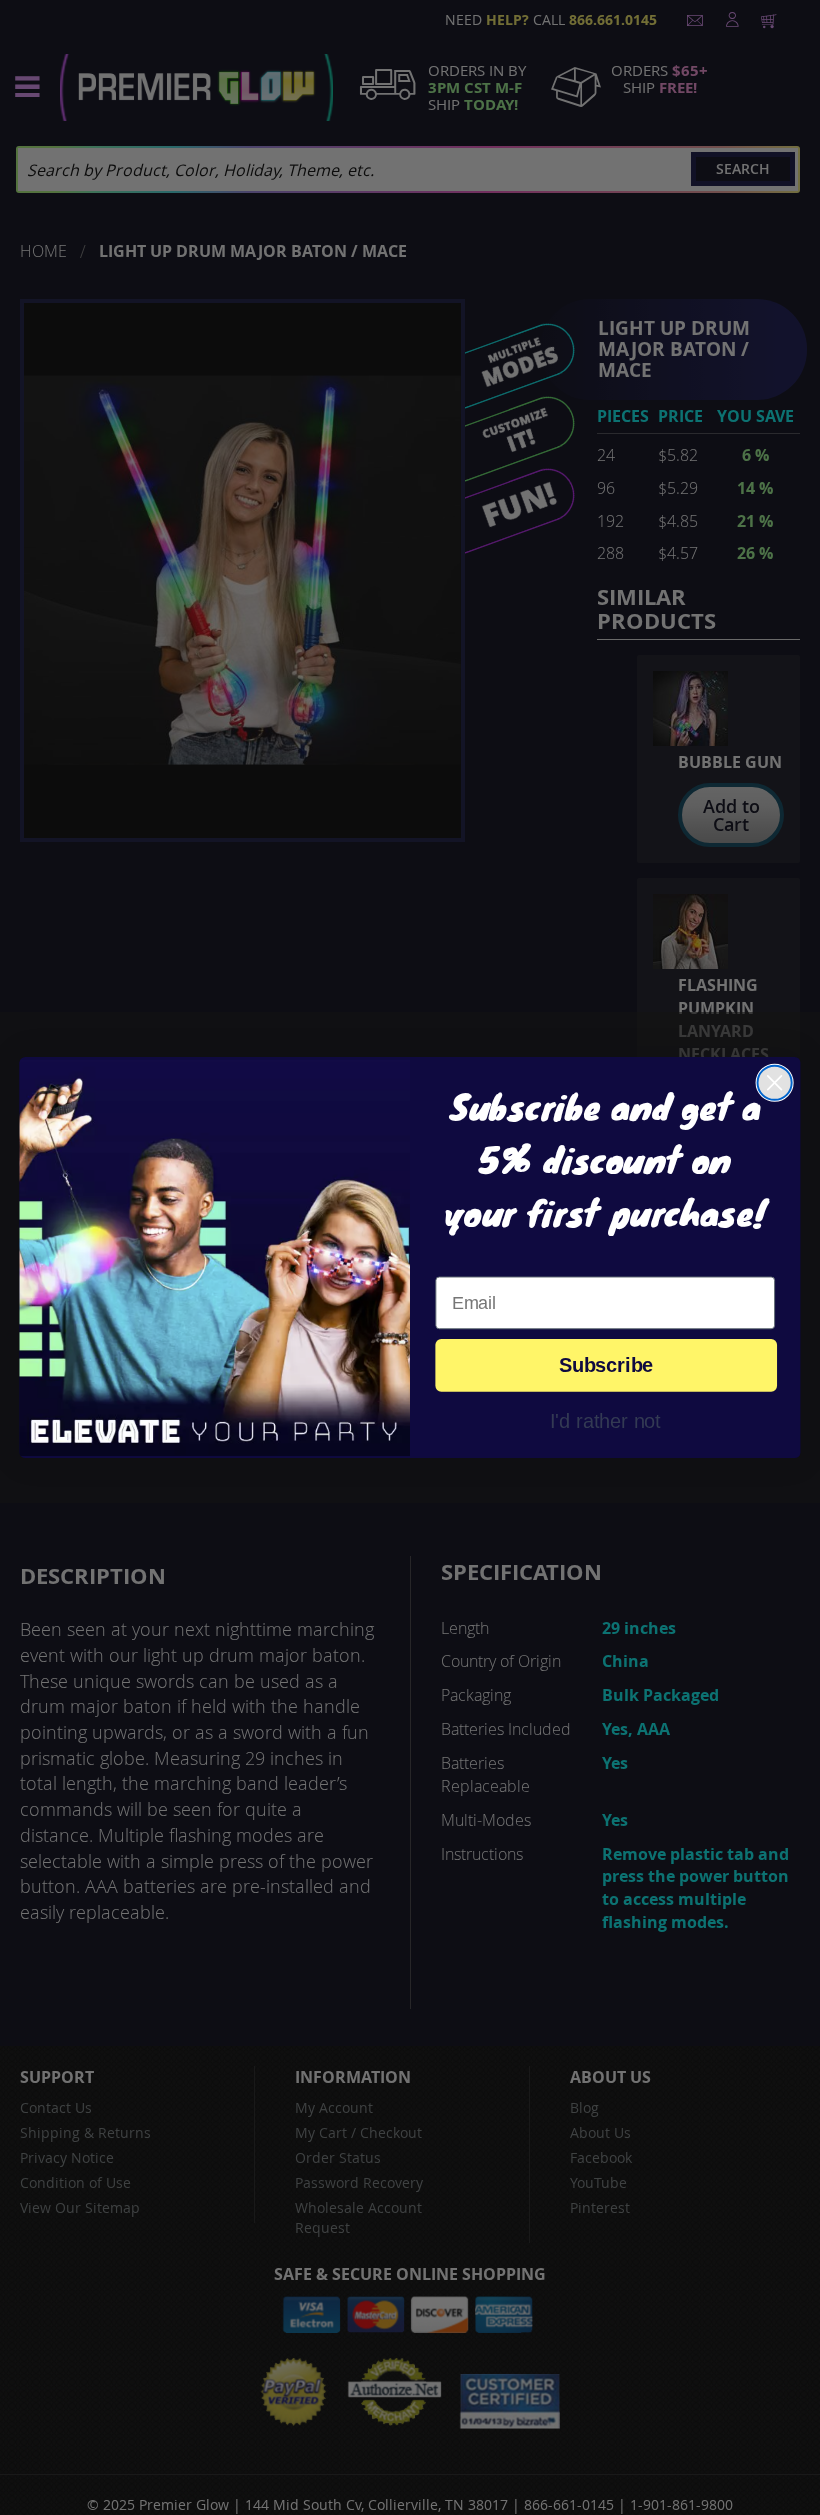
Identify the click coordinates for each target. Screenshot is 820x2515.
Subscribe (606, 1365)
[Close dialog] (775, 1083)
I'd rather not (605, 1420)
